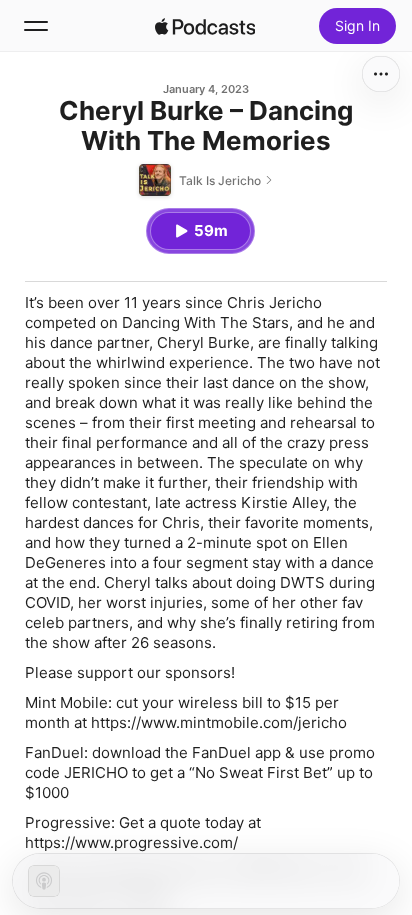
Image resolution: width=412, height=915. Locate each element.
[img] (205, 26)
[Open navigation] (36, 26)
